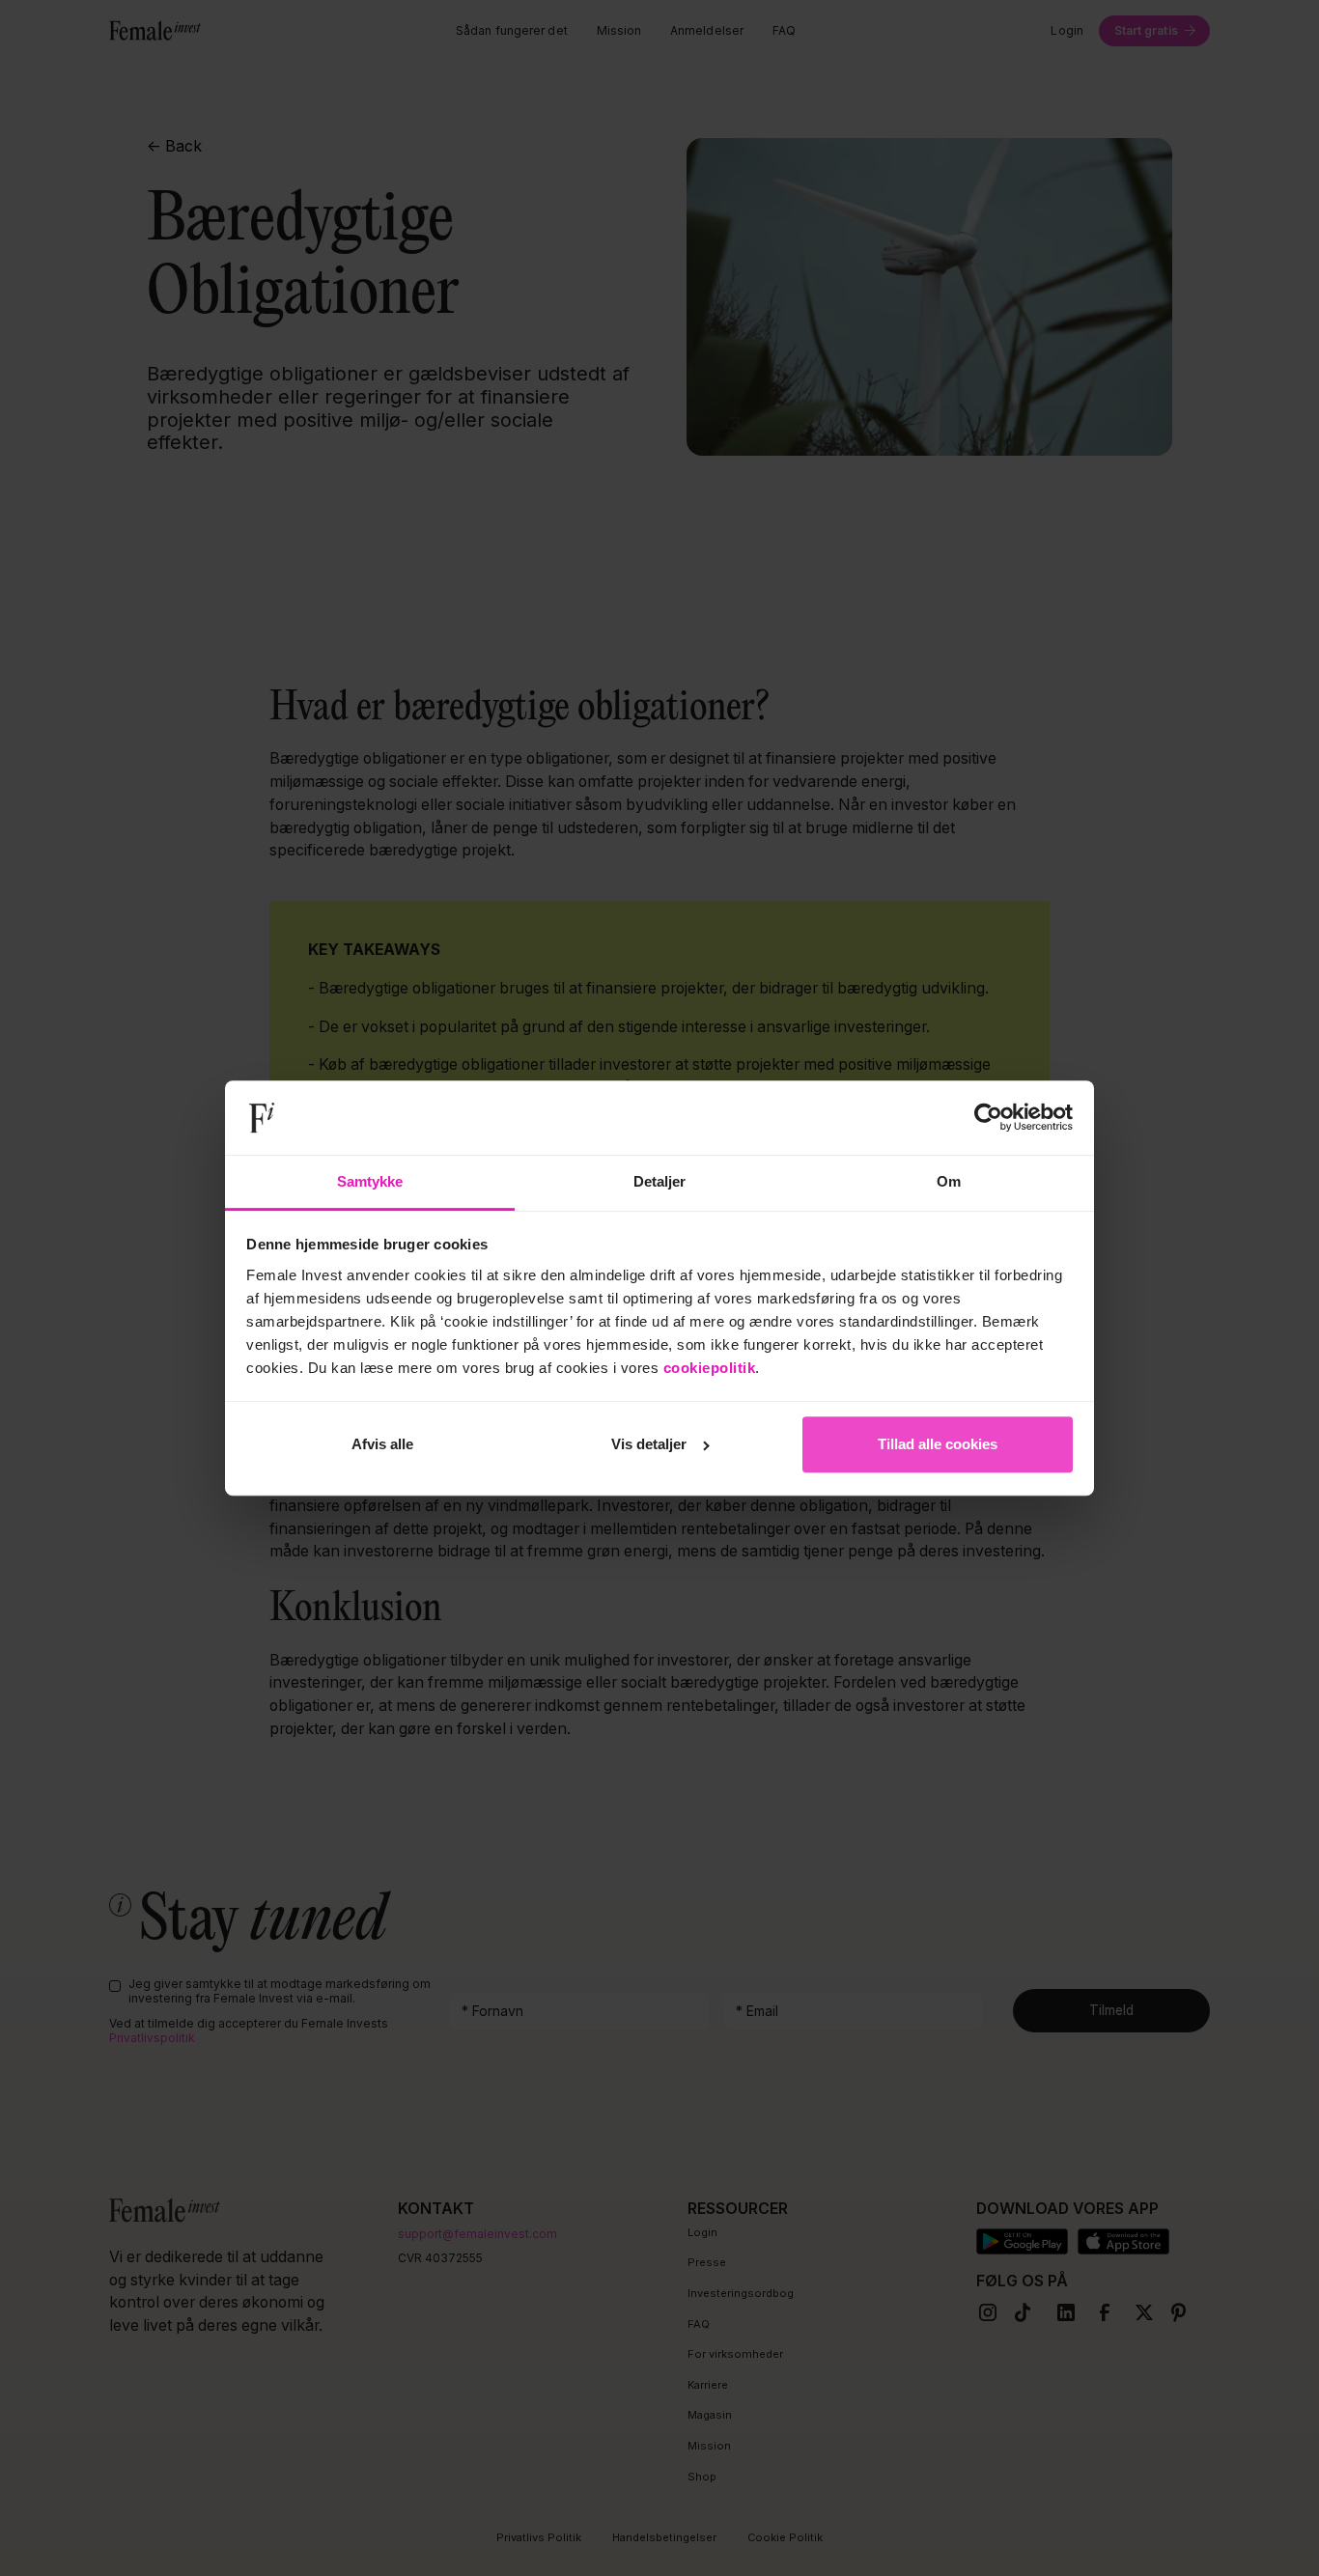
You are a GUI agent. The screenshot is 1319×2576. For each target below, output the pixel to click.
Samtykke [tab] (370, 1181)
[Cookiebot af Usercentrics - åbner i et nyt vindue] (988, 1118)
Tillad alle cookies (938, 1444)
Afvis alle (382, 1444)
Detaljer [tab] (660, 1181)
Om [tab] (949, 1181)
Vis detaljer (649, 1444)
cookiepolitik (710, 1368)
